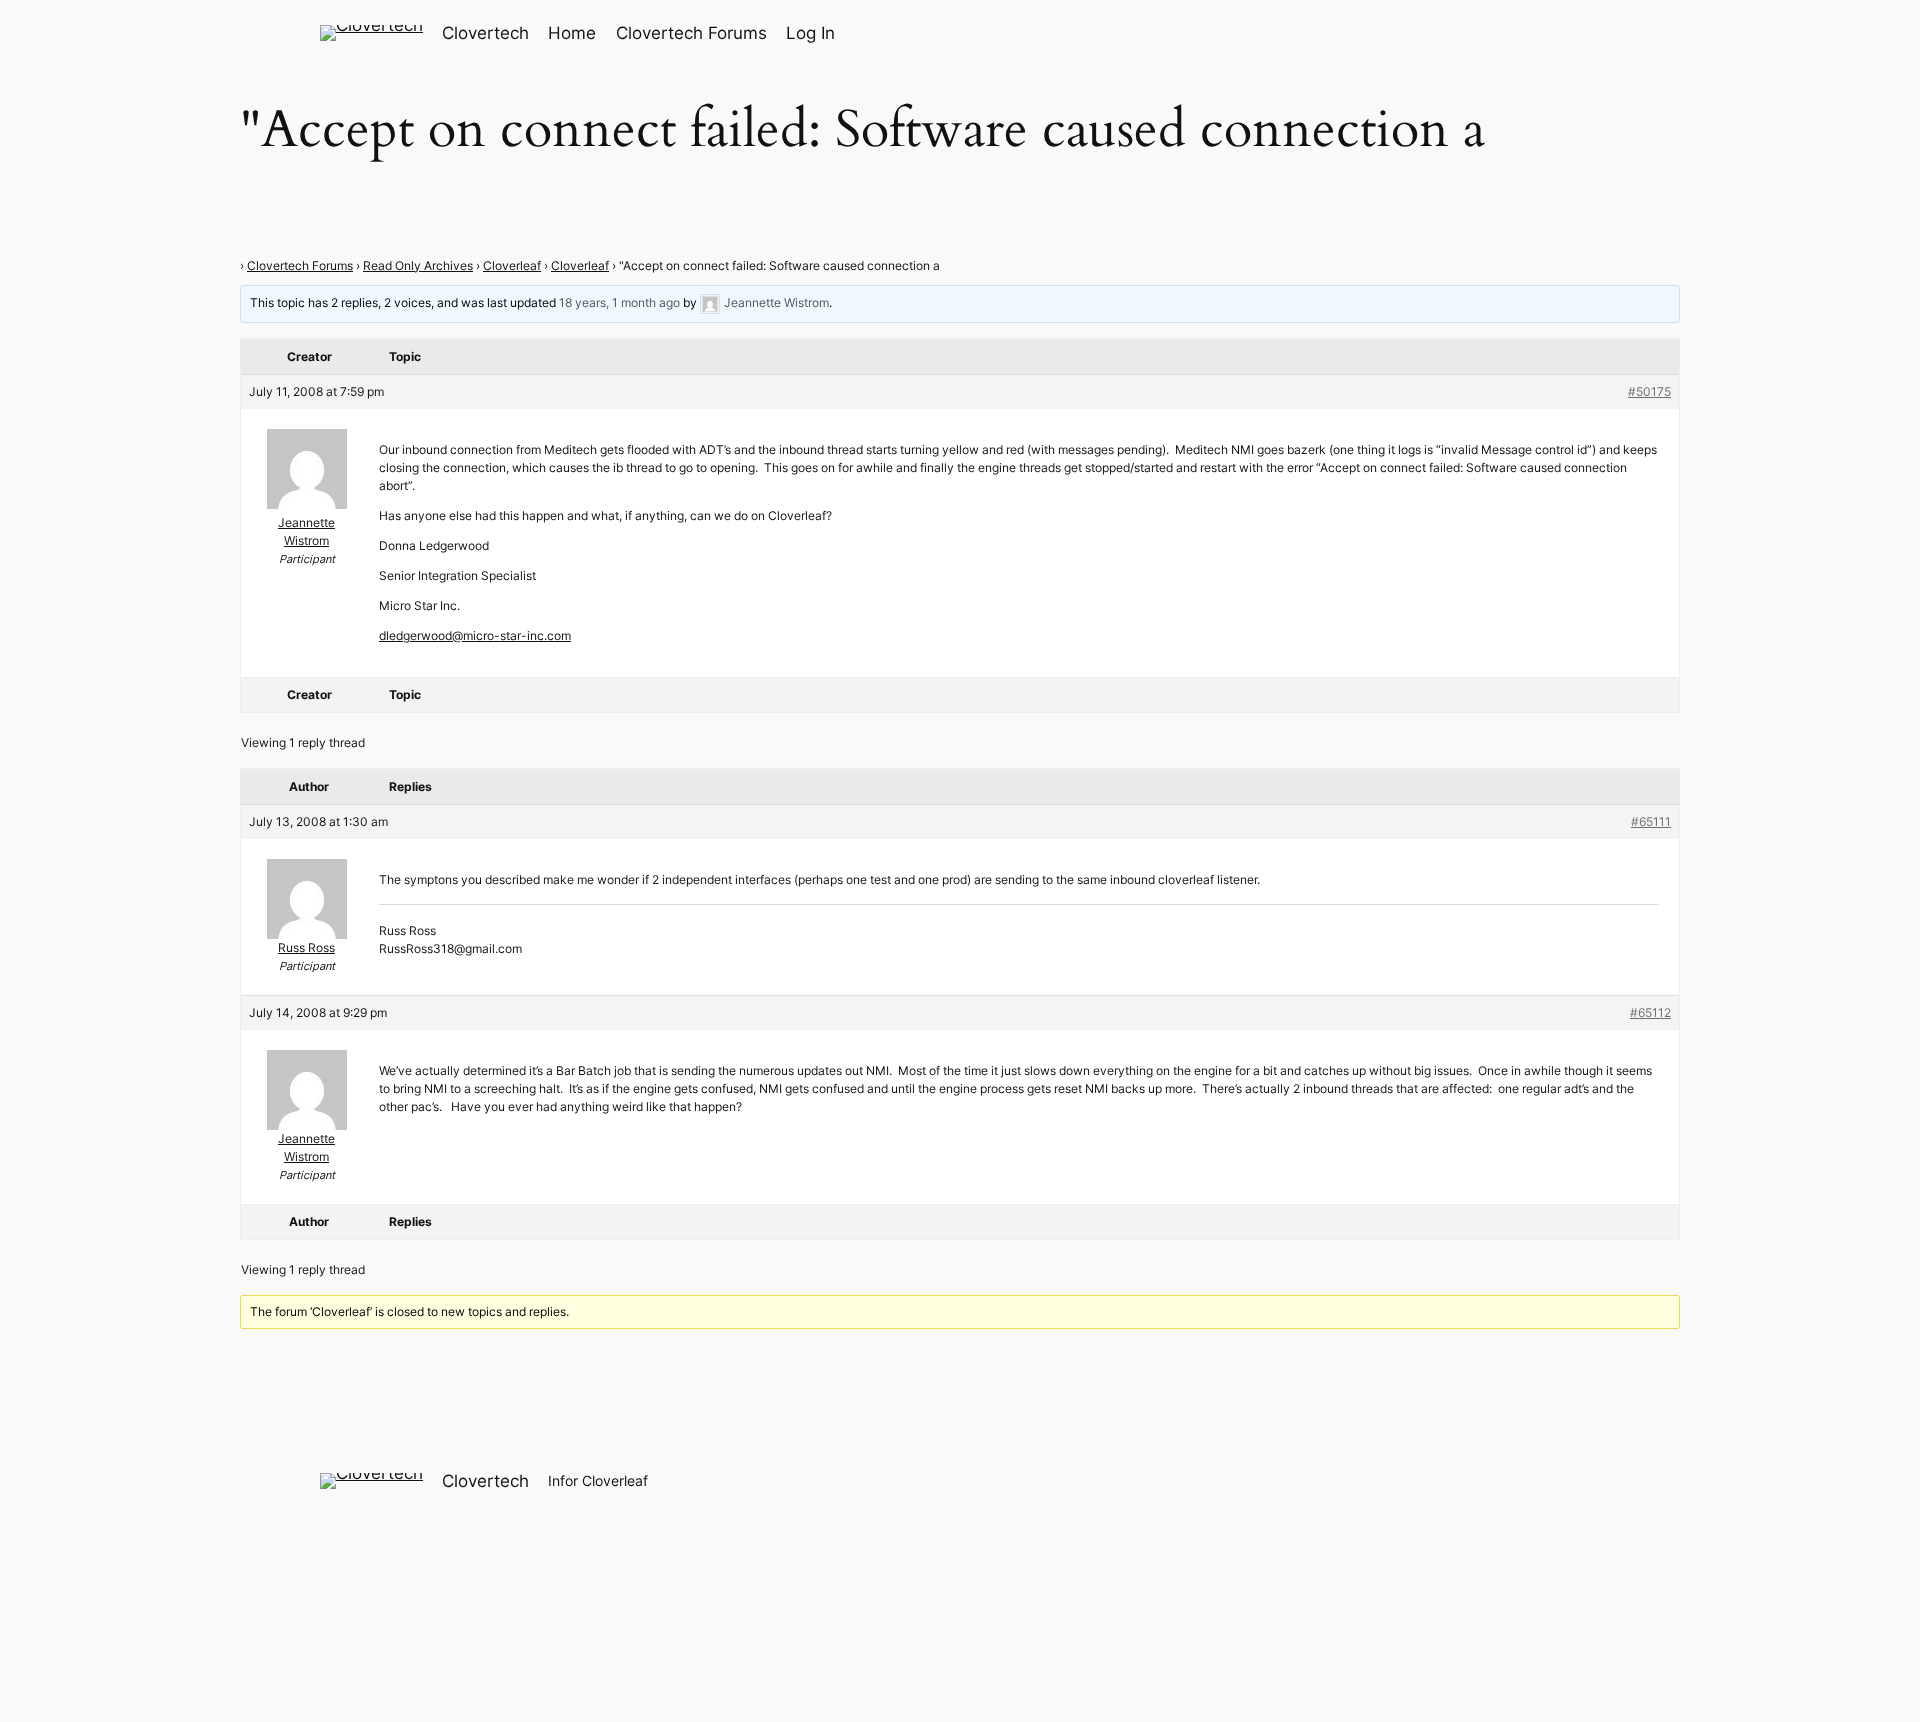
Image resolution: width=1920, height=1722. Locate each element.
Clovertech (485, 33)
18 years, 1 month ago (619, 302)
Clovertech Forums (300, 265)
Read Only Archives (418, 265)
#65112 (1650, 1012)
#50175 (1649, 391)
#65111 (1651, 821)
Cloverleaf (512, 265)
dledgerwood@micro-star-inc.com (475, 635)
